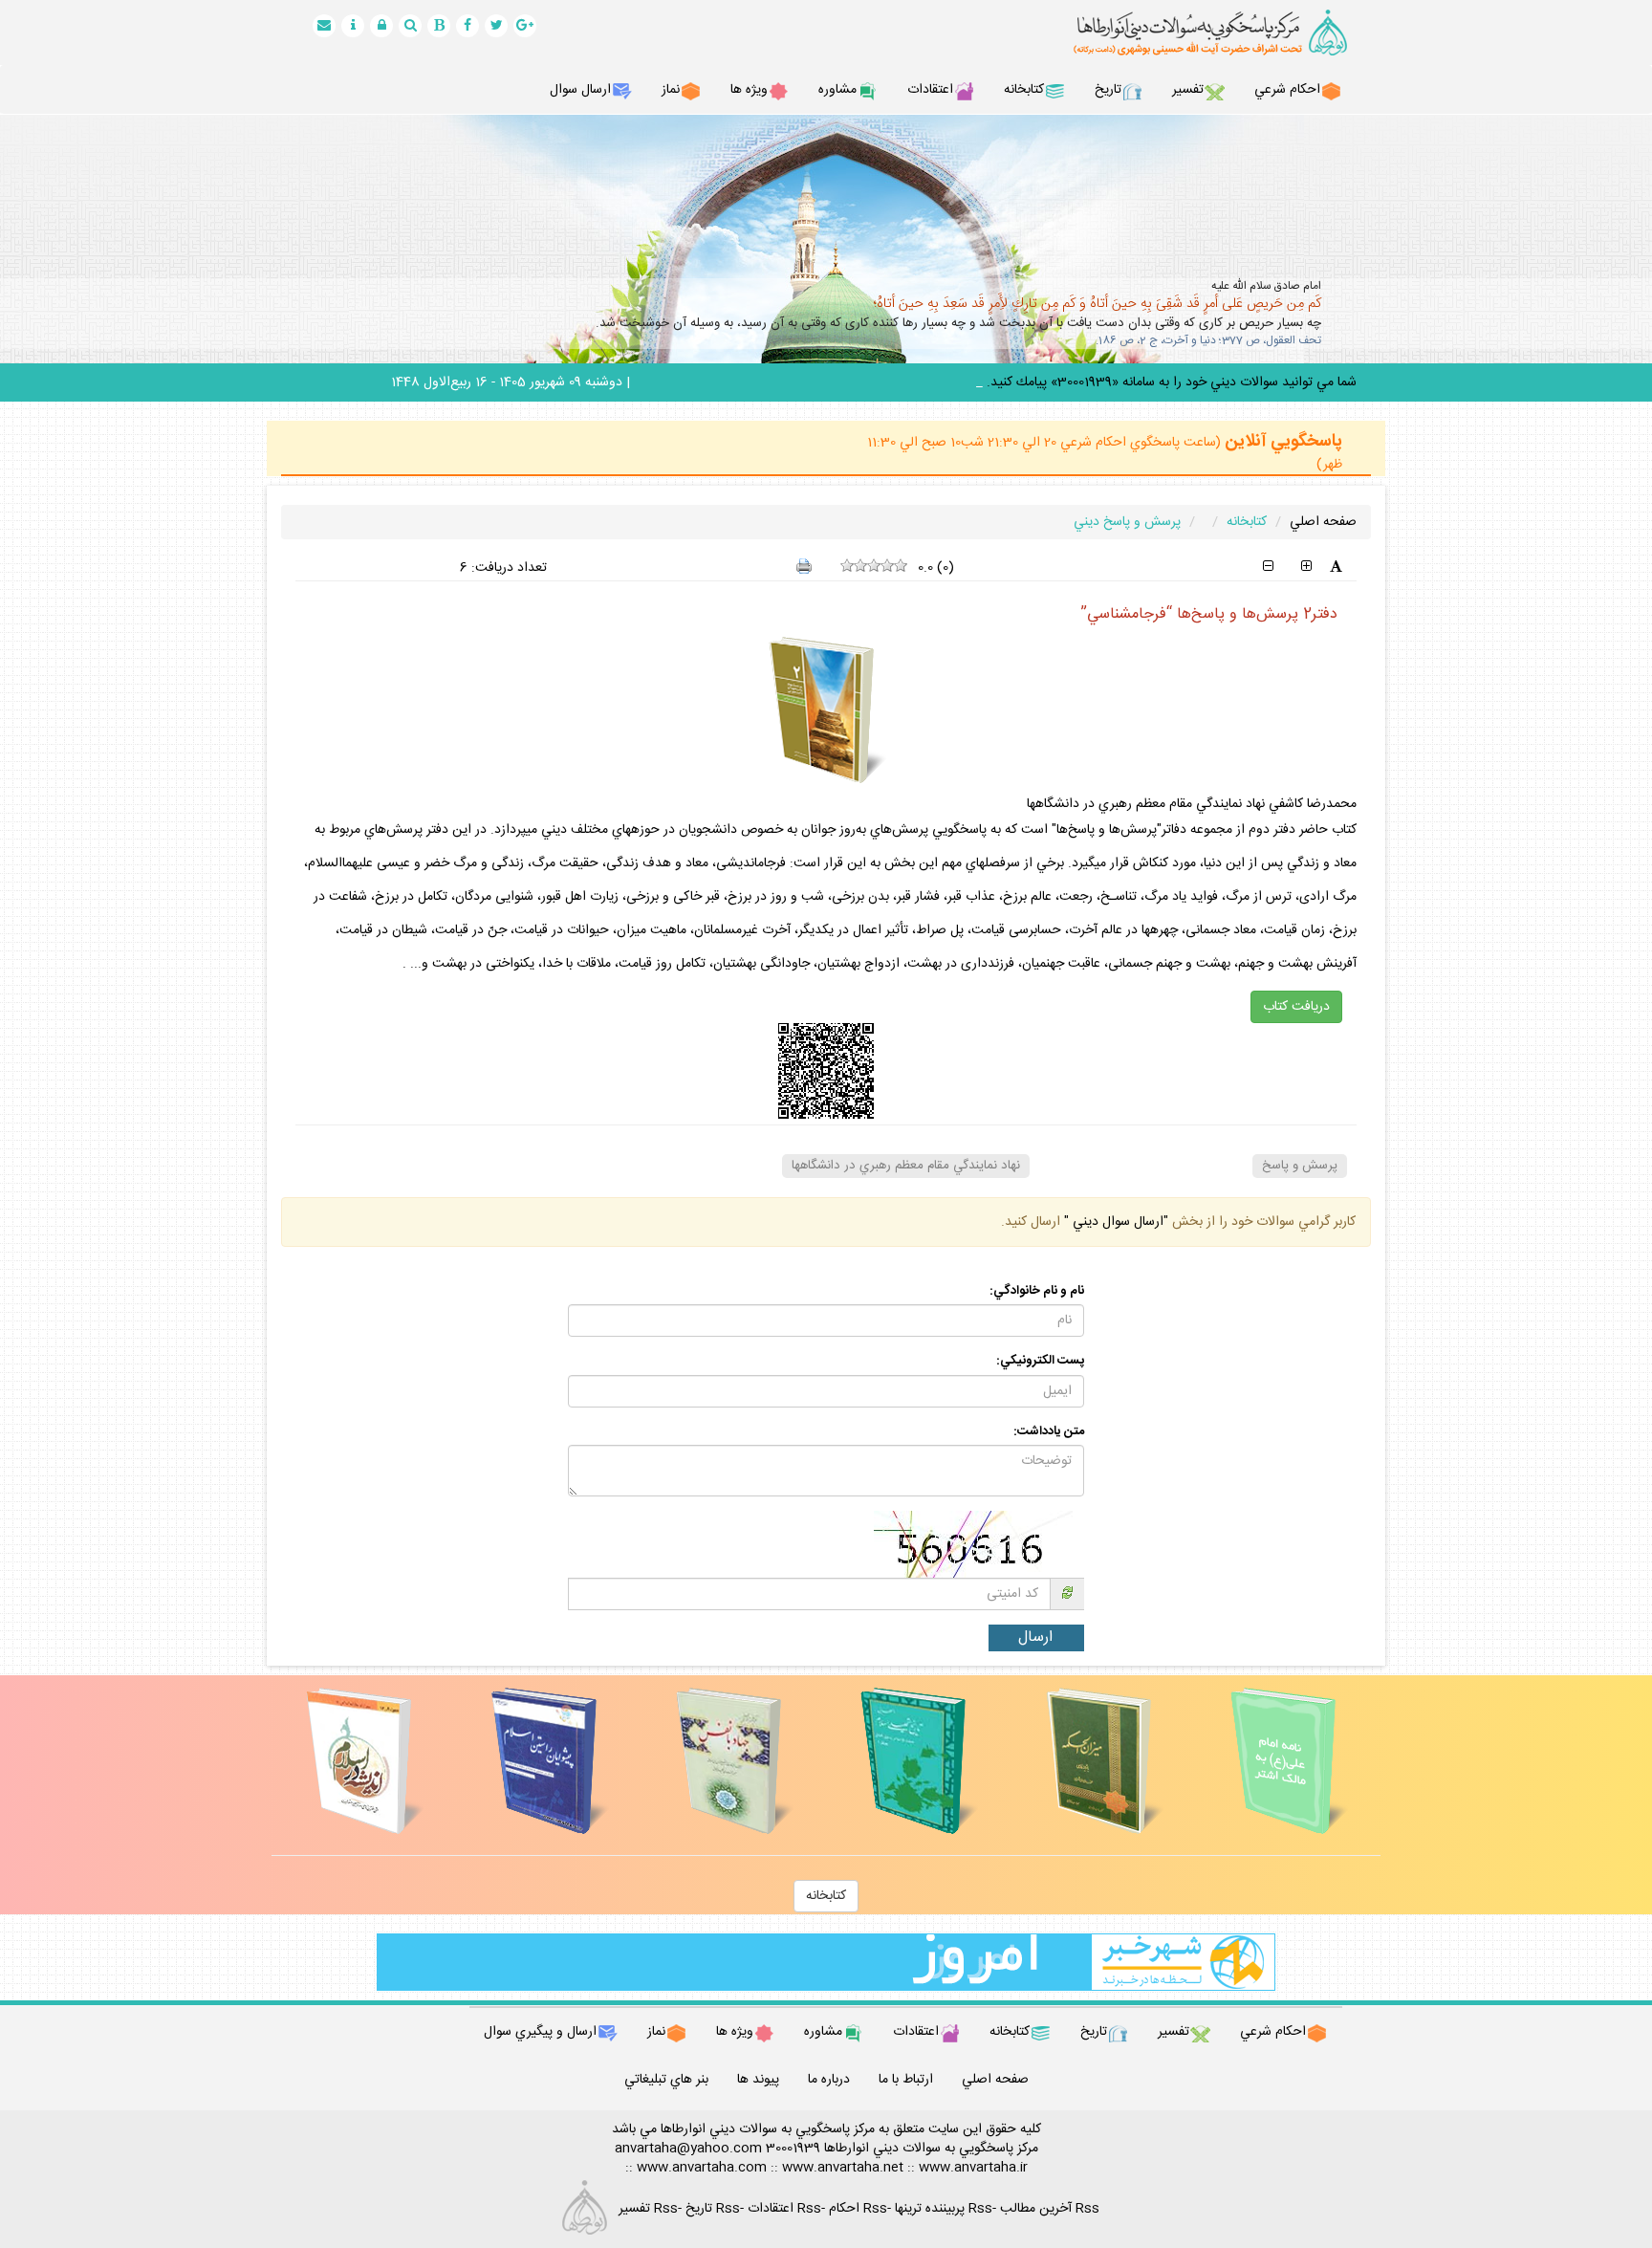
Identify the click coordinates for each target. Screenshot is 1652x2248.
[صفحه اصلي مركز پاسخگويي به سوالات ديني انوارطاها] (1189, 33)
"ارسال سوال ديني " (1114, 1222)
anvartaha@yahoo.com (688, 2149)
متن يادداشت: (1049, 1432)
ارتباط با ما (906, 2080)
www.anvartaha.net (843, 2168)
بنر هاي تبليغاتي (666, 2080)
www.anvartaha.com (702, 2168)
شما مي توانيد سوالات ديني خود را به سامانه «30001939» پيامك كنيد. (1172, 382)
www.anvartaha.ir (973, 2168)
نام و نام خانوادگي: (1037, 1291)
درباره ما (829, 2080)
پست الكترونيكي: (1040, 1361)
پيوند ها (758, 2080)
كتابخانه (826, 1896)
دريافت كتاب (1296, 1007)
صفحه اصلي (1323, 522)
